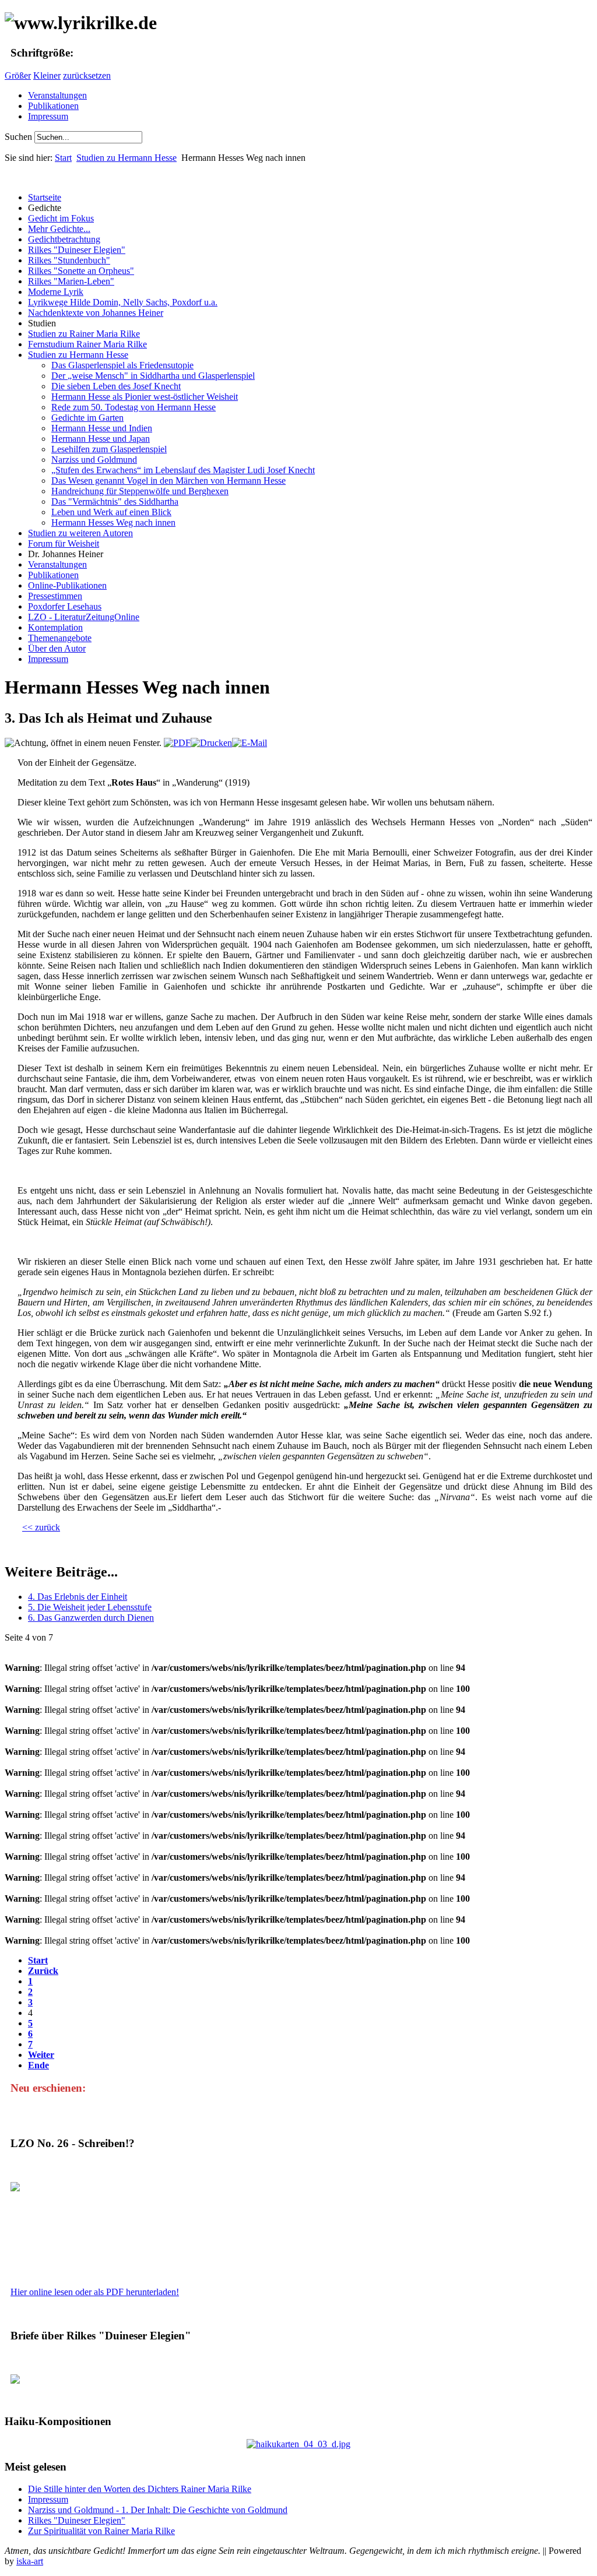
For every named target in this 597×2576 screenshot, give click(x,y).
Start (63, 158)
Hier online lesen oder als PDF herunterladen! (95, 2292)
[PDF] (177, 743)
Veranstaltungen (57, 95)
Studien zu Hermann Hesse (127, 158)
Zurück (43, 1971)
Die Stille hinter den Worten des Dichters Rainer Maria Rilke (140, 2489)
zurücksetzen (87, 75)
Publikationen (53, 106)
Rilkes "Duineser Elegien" (77, 2520)
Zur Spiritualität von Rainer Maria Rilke (101, 2531)
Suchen (20, 137)
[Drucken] (211, 743)
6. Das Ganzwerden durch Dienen (91, 1618)
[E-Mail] (250, 743)
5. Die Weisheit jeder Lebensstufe (90, 1607)
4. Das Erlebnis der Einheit (78, 1597)
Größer (18, 75)
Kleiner (47, 75)
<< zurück (41, 1527)
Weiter (41, 2055)
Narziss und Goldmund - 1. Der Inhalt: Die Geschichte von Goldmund (158, 2510)
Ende (38, 2065)
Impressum (48, 116)
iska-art (30, 2561)
